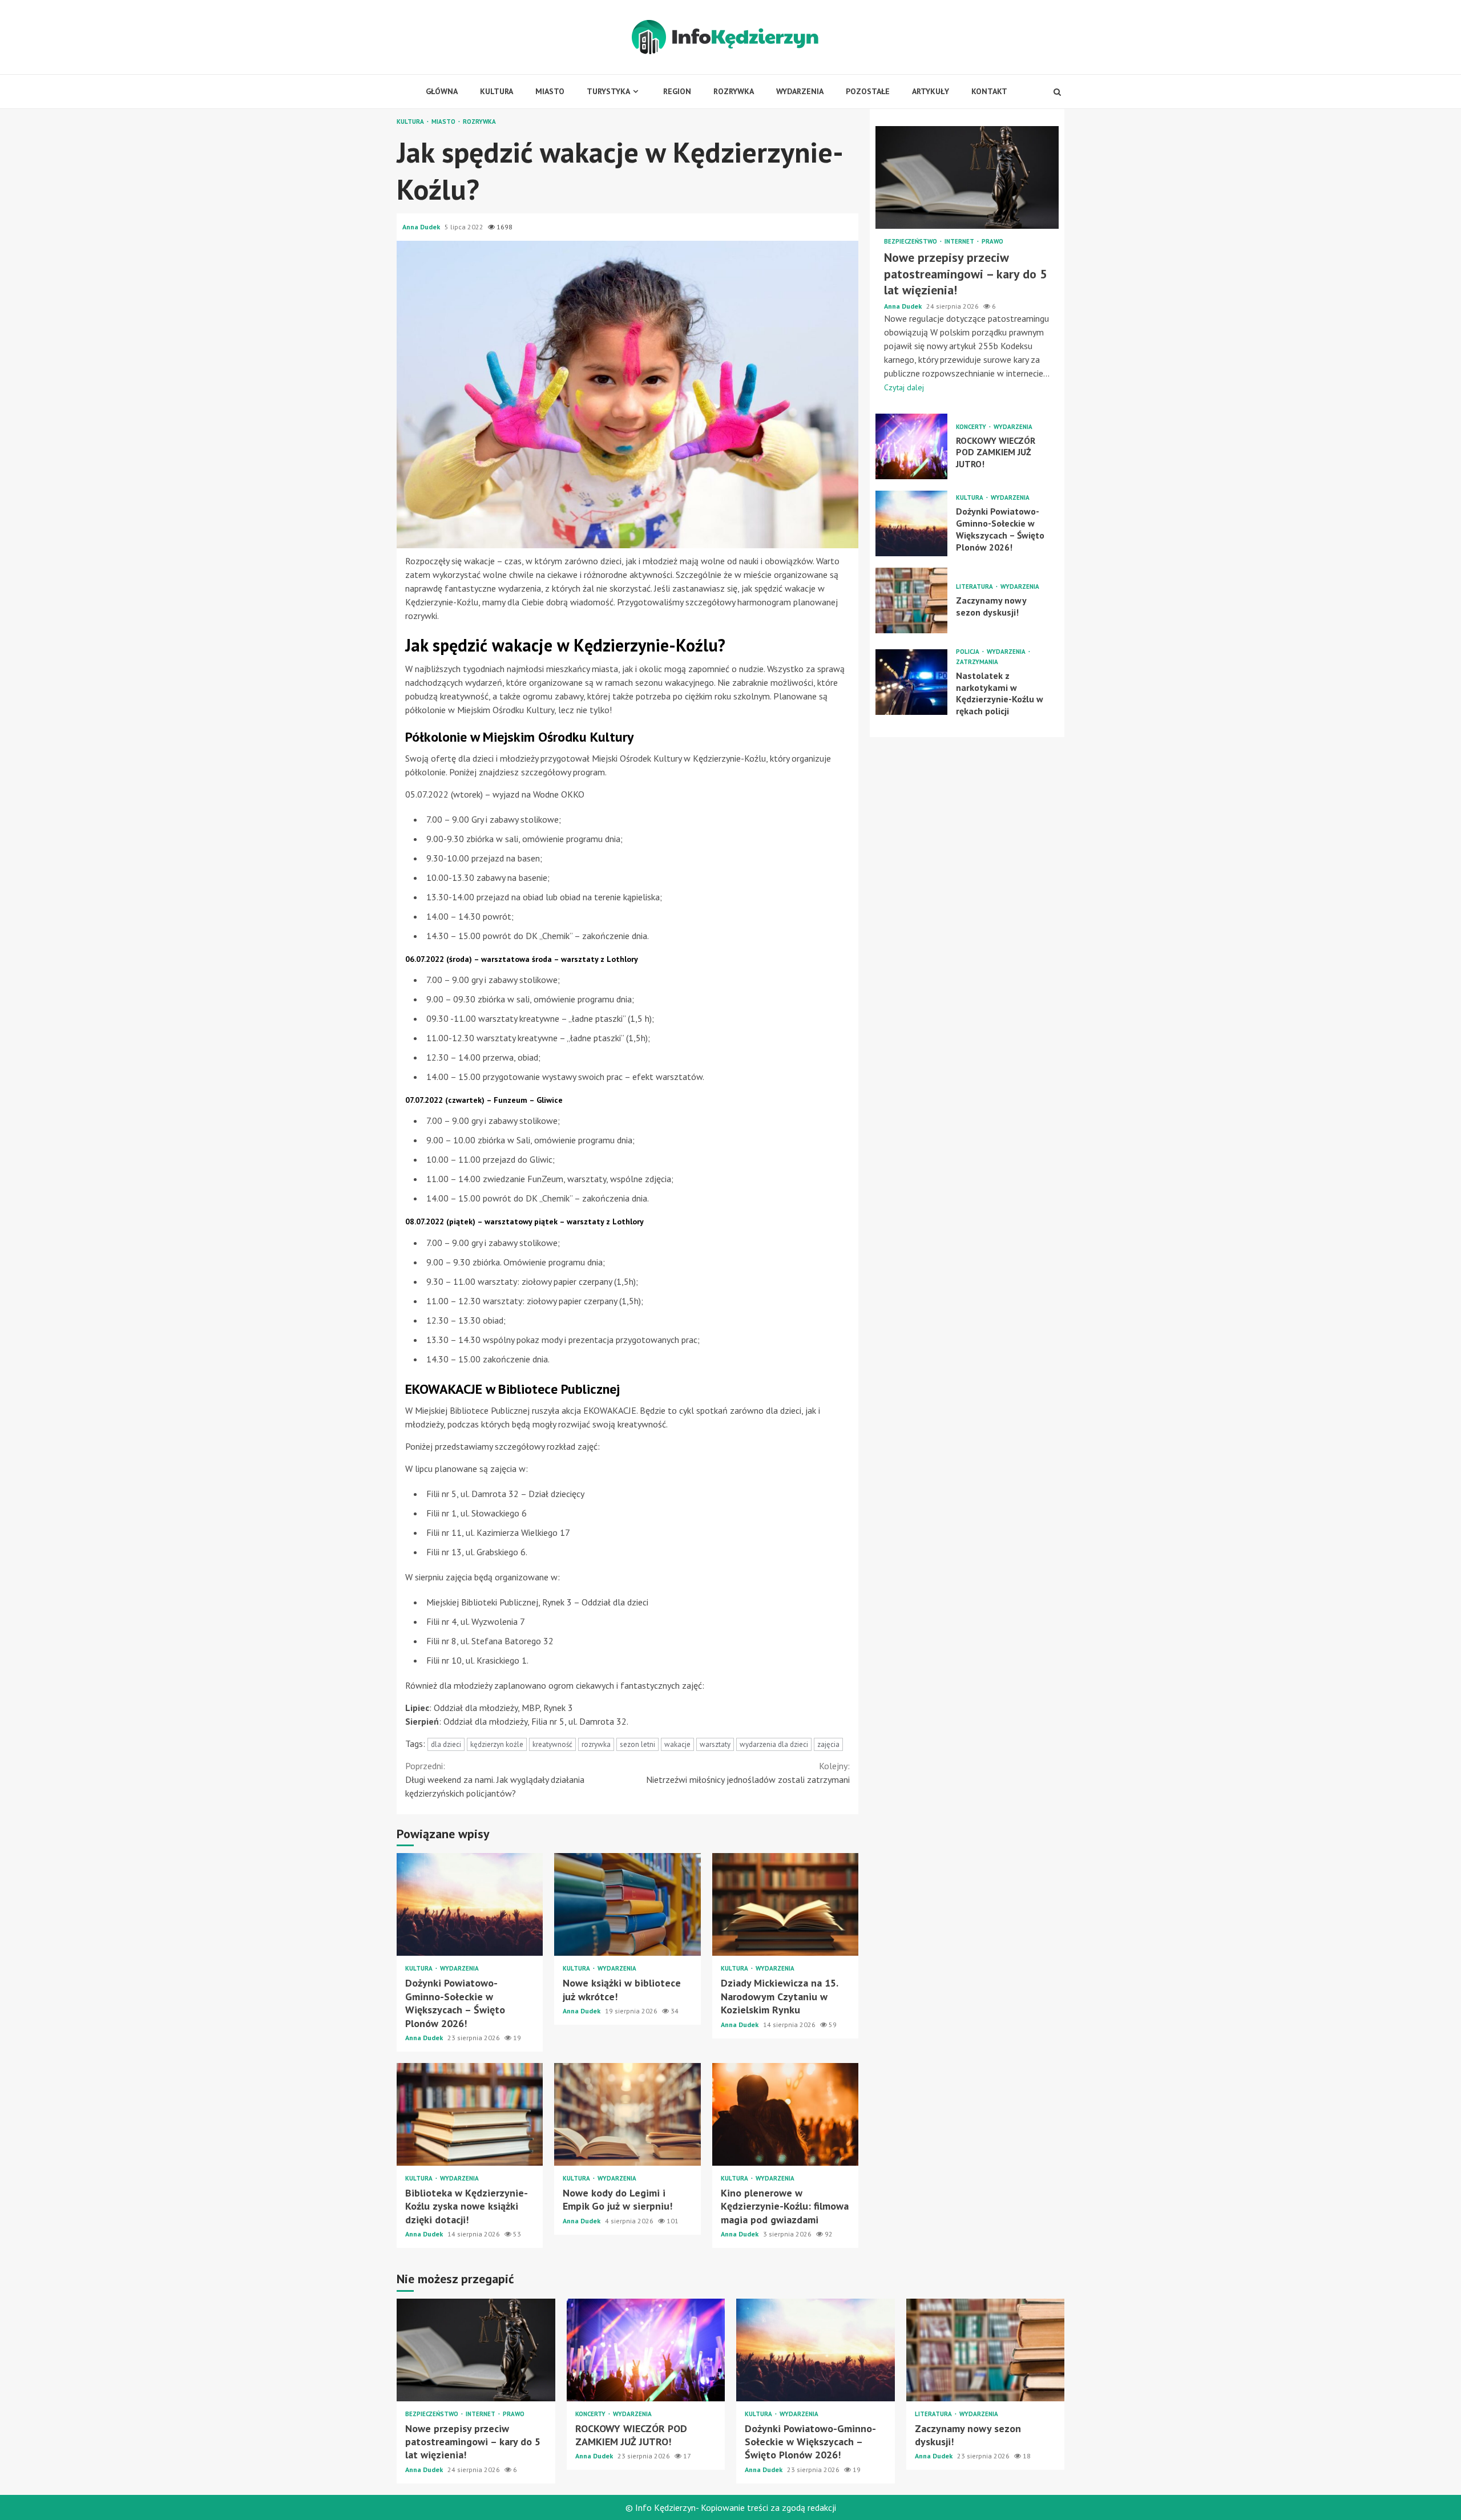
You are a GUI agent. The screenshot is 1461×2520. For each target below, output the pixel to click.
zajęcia (828, 1744)
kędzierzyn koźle (497, 1744)
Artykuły (931, 91)
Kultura (497, 91)
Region (677, 91)
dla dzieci (446, 1744)
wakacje (677, 1744)
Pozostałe (868, 91)
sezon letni (637, 1744)
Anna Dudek (422, 227)
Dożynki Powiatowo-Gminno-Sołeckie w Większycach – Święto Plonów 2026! (470, 1904)
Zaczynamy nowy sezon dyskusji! (911, 600)
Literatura (975, 587)
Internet (960, 242)
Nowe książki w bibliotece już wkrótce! (627, 1904)
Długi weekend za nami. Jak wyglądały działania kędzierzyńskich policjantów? (495, 1779)
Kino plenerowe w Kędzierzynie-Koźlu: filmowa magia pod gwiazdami (785, 2114)
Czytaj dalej (904, 387)
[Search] (1057, 92)
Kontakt (989, 91)
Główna (442, 91)
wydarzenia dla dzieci (774, 1744)
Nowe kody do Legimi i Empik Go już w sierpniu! (627, 2114)
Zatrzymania (977, 662)
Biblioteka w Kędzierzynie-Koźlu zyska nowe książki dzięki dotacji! (470, 2114)
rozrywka (596, 1744)
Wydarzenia (800, 91)
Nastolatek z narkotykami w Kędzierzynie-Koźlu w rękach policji (911, 682)
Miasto (550, 91)
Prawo (992, 242)
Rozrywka (734, 91)
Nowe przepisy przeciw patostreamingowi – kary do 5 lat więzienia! (967, 177)
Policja (968, 652)
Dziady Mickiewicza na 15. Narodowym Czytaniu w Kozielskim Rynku (785, 1904)
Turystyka (608, 91)
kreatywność (552, 1744)
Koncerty (972, 427)
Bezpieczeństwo (911, 242)
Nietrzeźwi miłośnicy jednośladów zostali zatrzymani (748, 1773)
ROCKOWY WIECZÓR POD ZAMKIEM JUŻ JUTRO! (911, 446)
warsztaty (715, 1744)
